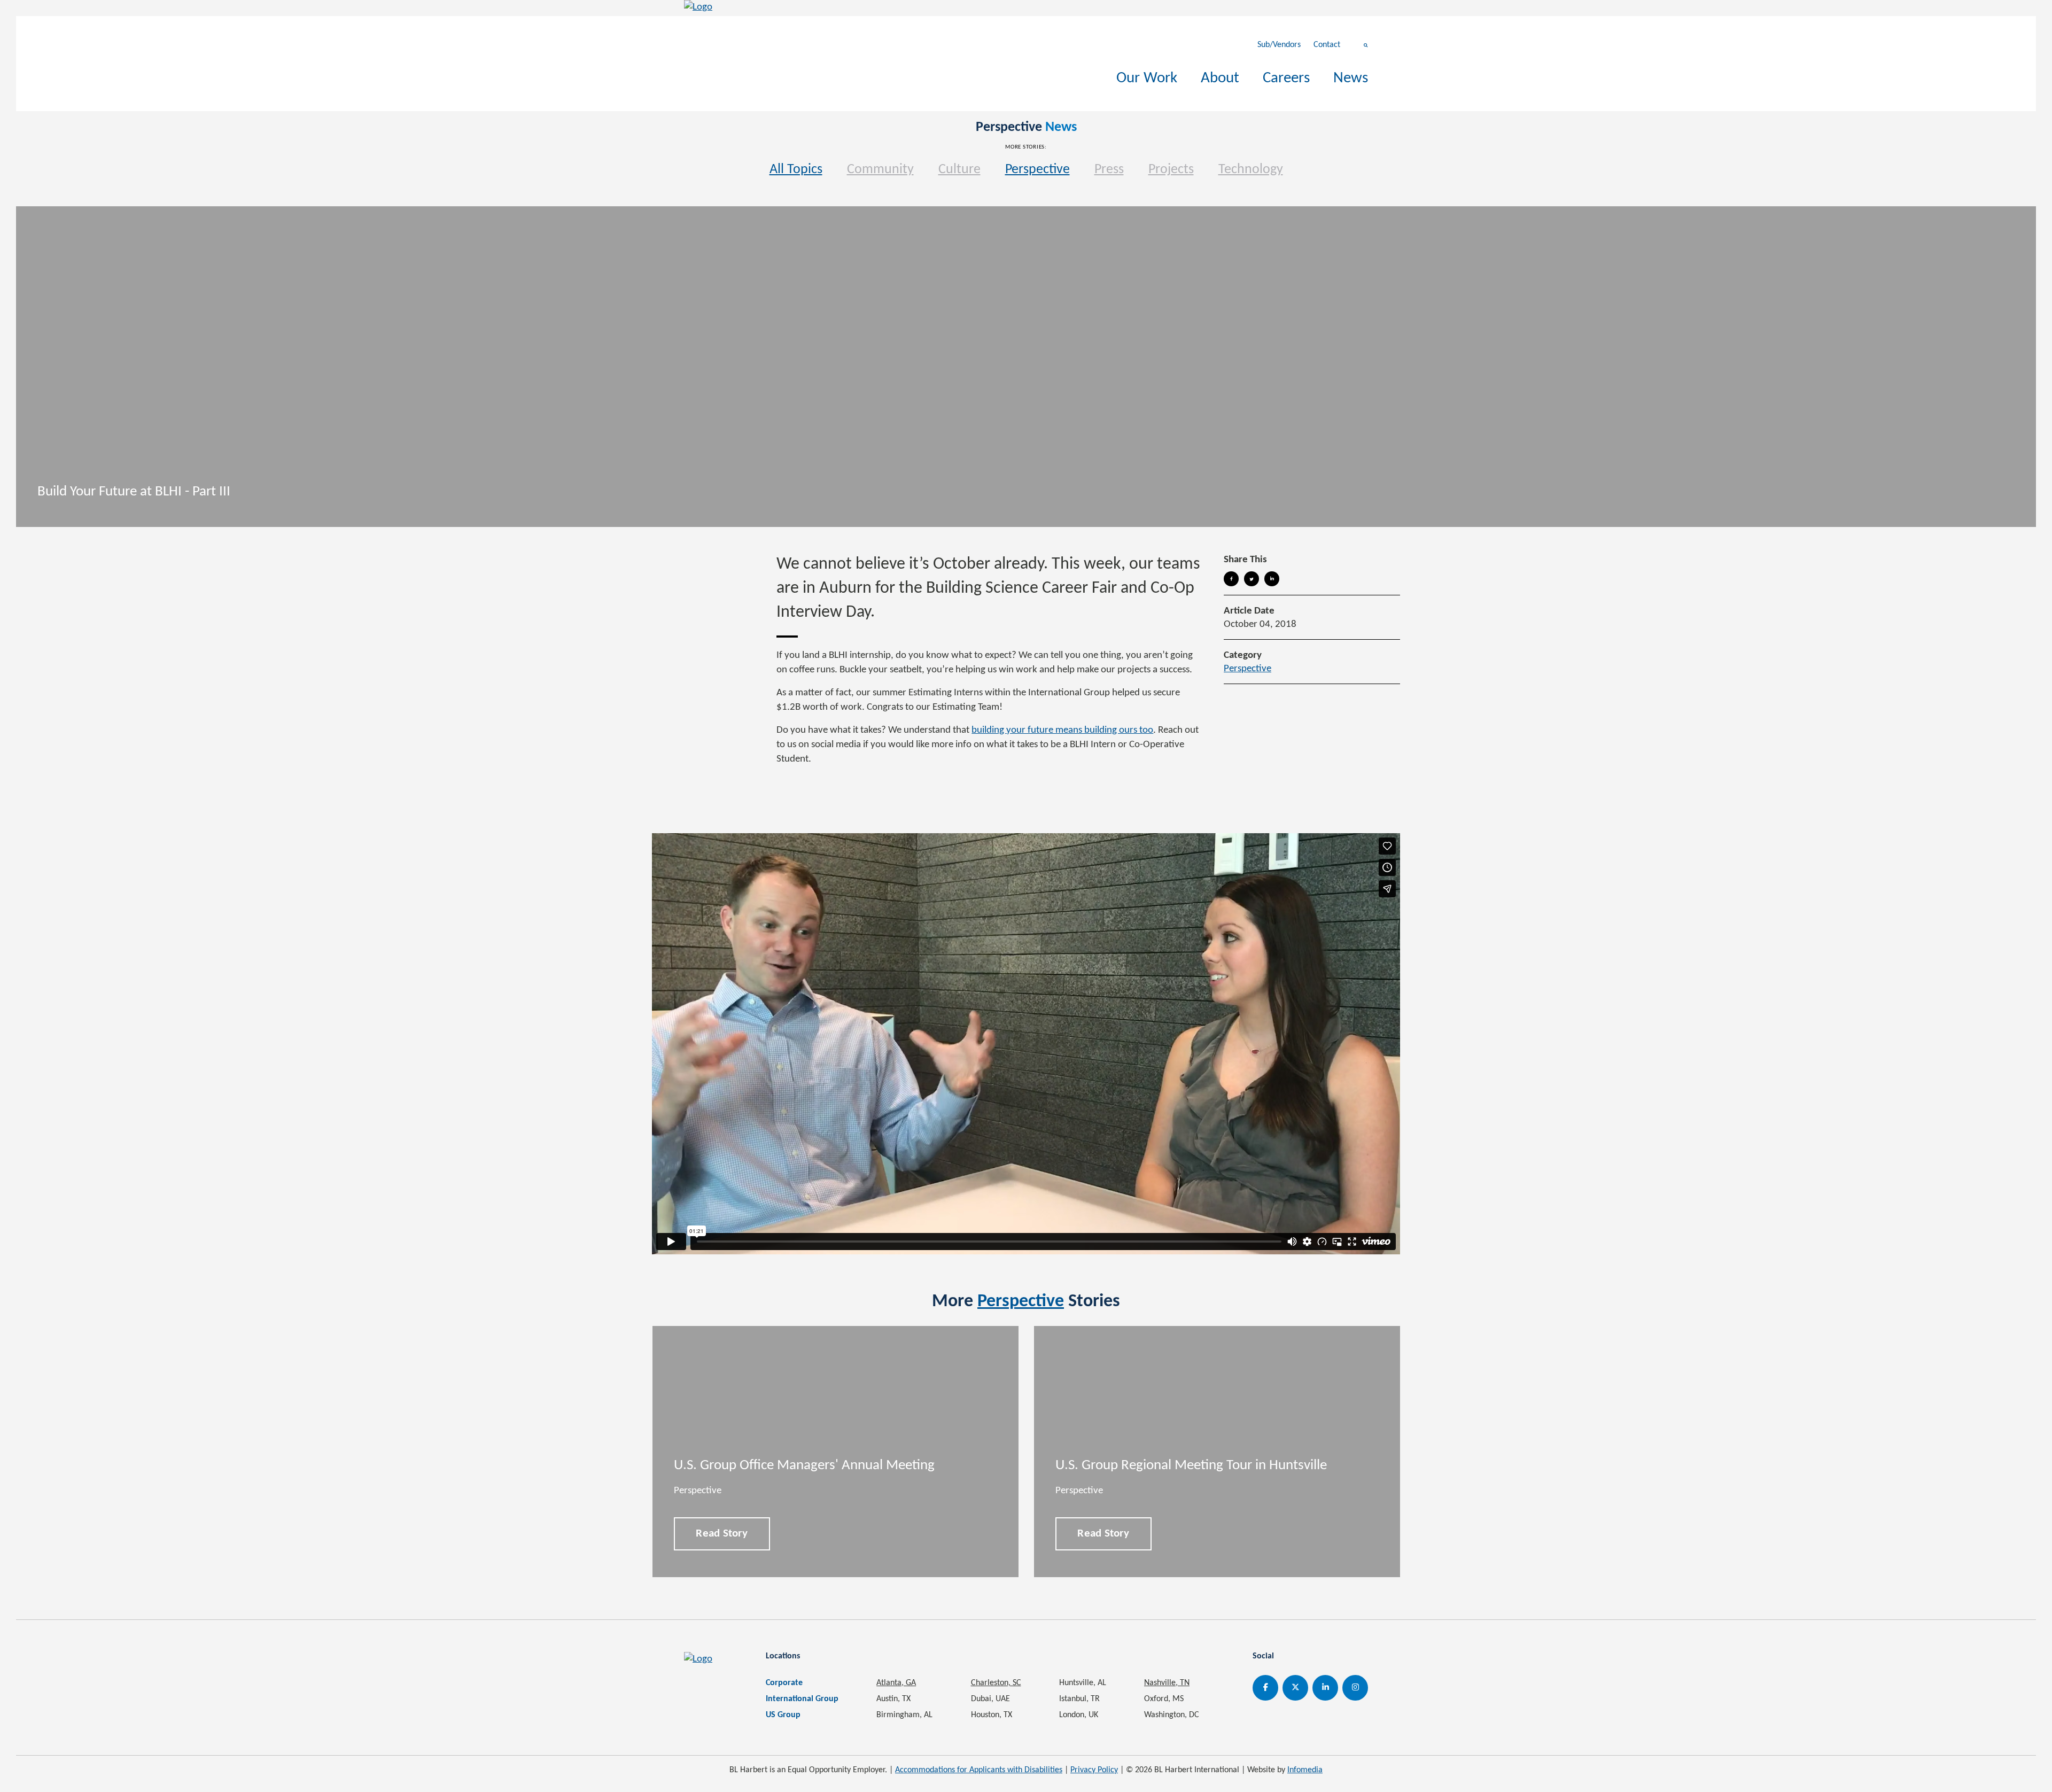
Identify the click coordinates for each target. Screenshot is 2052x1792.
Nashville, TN (1167, 1683)
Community (880, 170)
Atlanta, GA (896, 1683)
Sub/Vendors (1279, 45)
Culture (959, 170)
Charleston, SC (996, 1683)
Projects (1171, 170)
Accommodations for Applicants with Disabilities (979, 1770)
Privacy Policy (1094, 1770)
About (1220, 78)
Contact (1327, 45)
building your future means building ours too (1062, 730)
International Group (802, 1699)
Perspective (1037, 170)
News (1351, 78)
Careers (1286, 78)
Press (1109, 170)
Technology (1251, 170)
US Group (783, 1715)
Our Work (1147, 78)
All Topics (796, 170)
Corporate (784, 1683)
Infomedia (1305, 1770)
